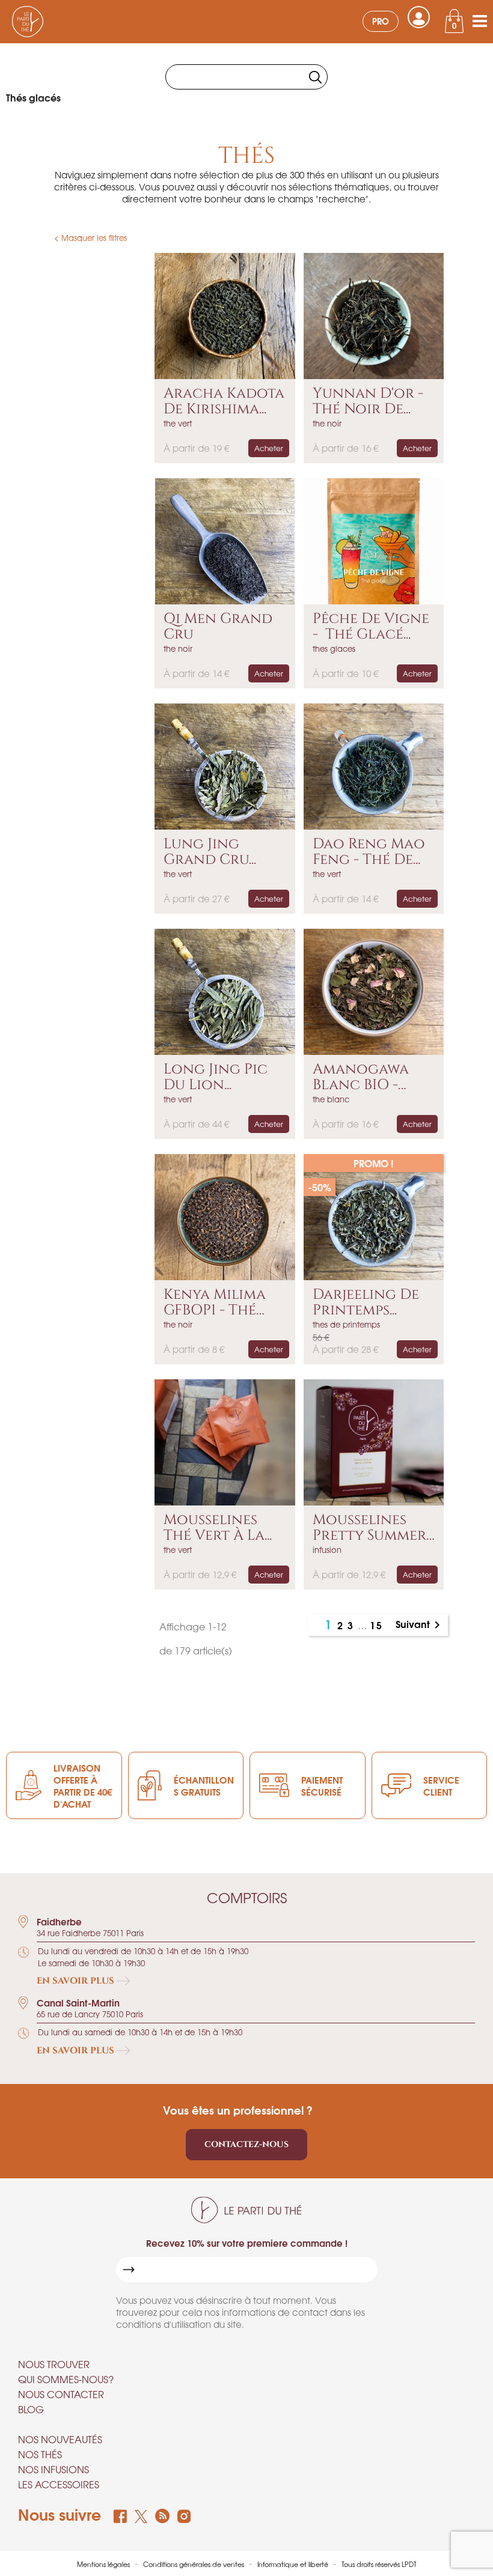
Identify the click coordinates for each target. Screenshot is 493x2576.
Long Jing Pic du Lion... (216, 1077)
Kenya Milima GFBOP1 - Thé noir (215, 1303)
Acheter (269, 448)
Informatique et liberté (294, 2564)
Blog (31, 2409)
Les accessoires (59, 2484)
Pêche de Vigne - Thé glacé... (371, 627)
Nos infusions (54, 2469)
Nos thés (40, 2454)
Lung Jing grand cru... (210, 852)
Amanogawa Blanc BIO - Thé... (361, 1077)
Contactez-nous (246, 2144)
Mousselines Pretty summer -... (369, 1528)
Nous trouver (54, 2364)
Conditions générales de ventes (194, 2564)
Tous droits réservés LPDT (379, 2564)
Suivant (420, 1625)
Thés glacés (33, 97)
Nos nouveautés (60, 2439)
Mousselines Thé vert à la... (218, 1528)
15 (376, 1625)
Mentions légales (104, 2564)
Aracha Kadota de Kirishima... (224, 402)
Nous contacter (61, 2394)
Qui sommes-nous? (66, 2379)
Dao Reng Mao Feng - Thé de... (369, 852)
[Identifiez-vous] (419, 17)
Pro (381, 21)
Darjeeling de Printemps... (366, 1303)
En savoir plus (77, 1981)
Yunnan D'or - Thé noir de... (368, 402)
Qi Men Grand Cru (218, 627)
